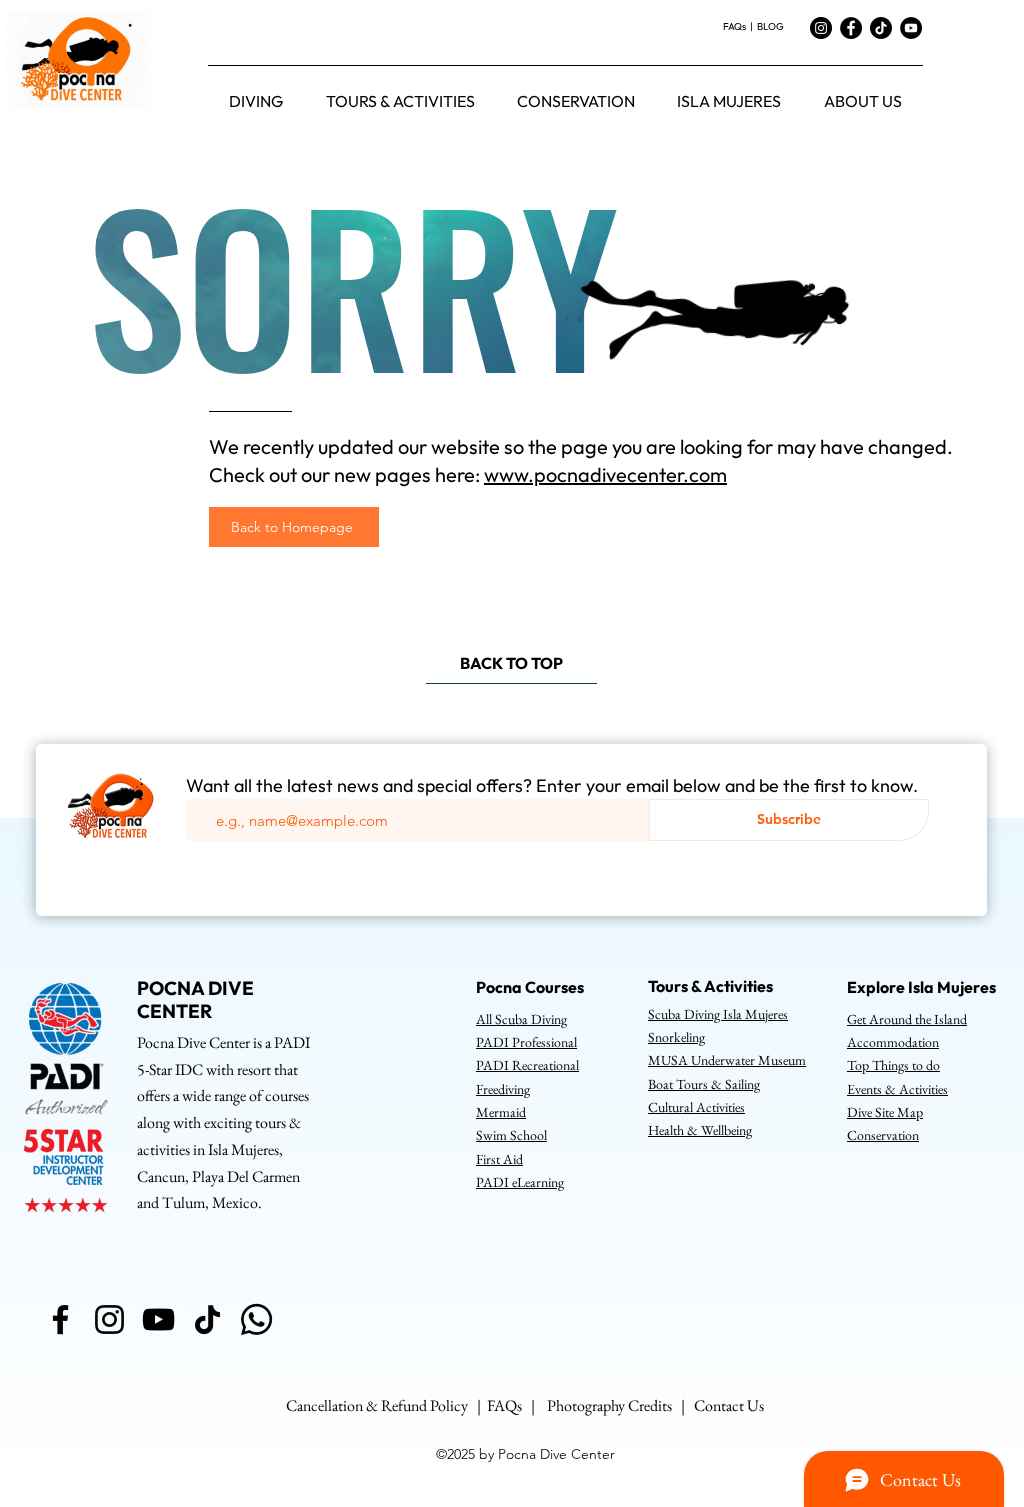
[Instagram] (821, 28)
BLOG (770, 26)
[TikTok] (881, 28)
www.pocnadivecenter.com (605, 474)
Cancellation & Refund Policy (377, 1405)
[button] (256, 101)
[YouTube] (911, 28)
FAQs (735, 26)
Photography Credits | (620, 1405)
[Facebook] (851, 28)
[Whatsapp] (256, 1319)
